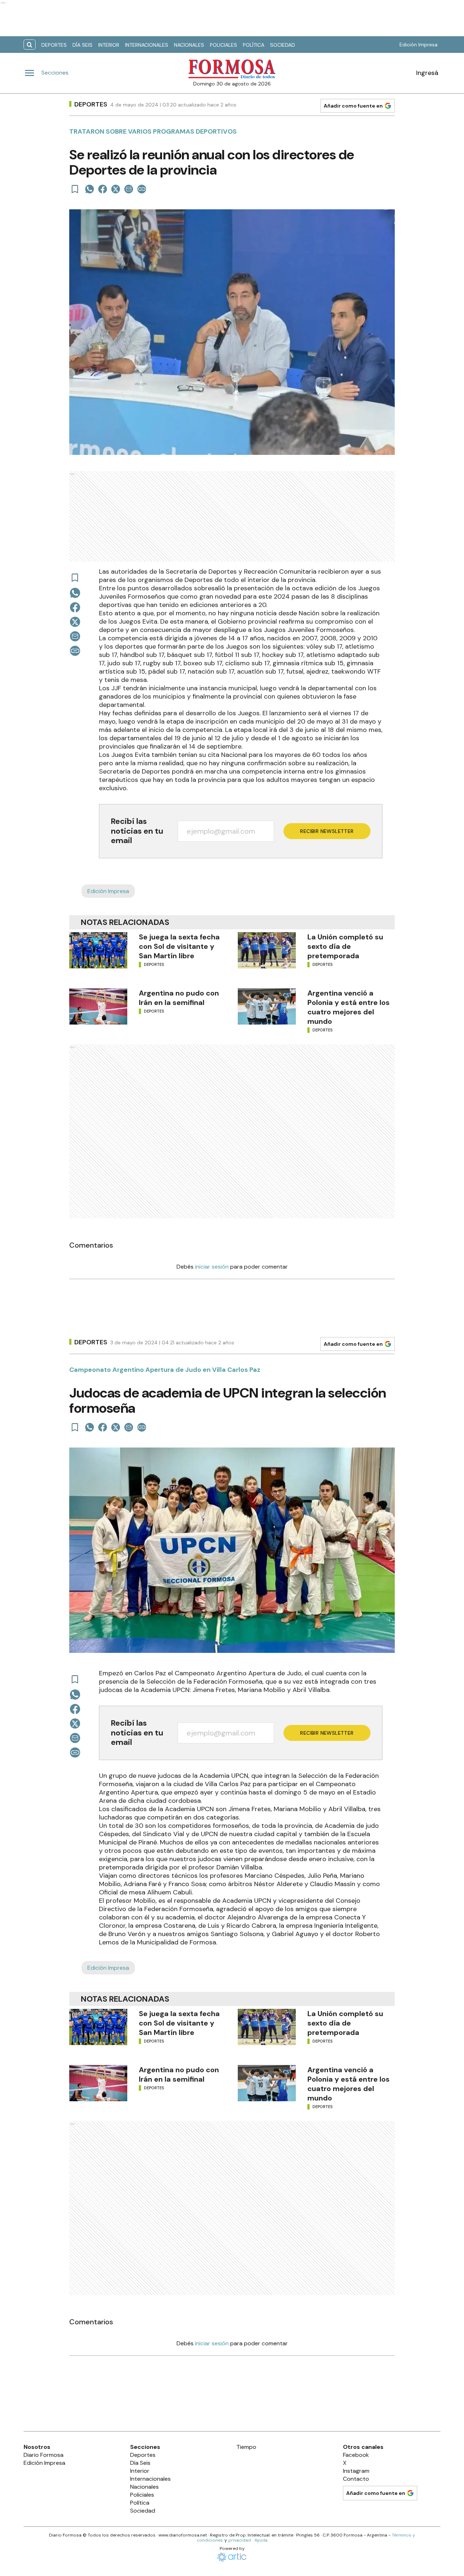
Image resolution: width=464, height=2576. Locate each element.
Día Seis (82, 45)
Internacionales (147, 45)
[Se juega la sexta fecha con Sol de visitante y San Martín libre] (98, 950)
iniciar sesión (212, 1267)
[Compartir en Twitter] (116, 189)
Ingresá (427, 73)
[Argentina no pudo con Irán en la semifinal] (98, 1006)
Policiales (223, 45)
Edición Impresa (419, 45)
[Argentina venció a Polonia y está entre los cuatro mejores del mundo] (267, 1006)
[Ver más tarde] (75, 189)
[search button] (30, 45)
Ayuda (261, 2540)
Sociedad (283, 45)
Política (254, 45)
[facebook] (103, 189)
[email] (129, 189)
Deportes (54, 45)
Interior (109, 45)
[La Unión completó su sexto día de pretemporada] (267, 950)
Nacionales (189, 45)
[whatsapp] (90, 189)
